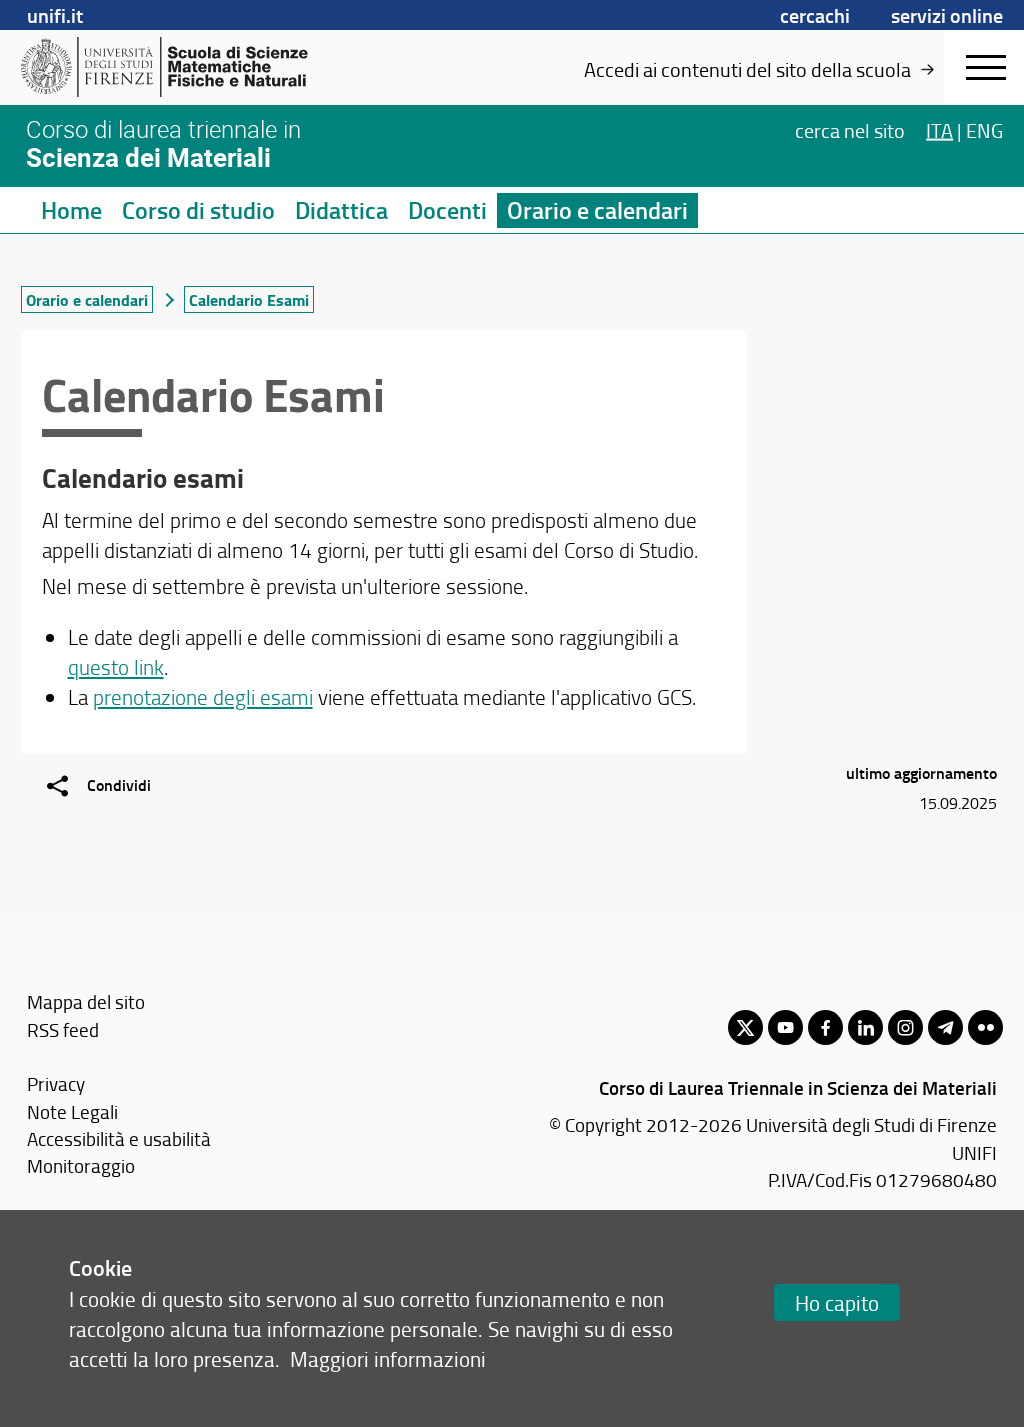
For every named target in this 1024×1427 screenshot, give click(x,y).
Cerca (850, 130)
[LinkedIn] (865, 1027)
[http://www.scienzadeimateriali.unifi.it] (175, 67)
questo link (116, 666)
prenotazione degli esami (203, 696)
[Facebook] (825, 1027)
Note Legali (72, 1111)
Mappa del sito (86, 1001)
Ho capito (837, 1302)
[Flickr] (985, 1027)
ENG (984, 130)
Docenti (447, 210)
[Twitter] (745, 1027)
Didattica (341, 210)
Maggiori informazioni (388, 1358)
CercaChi (815, 15)
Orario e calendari (597, 210)
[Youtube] (785, 1027)
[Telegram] (945, 1027)
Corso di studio (198, 210)
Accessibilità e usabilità (119, 1138)
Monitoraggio (81, 1165)
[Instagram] (905, 1027)
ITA (939, 130)
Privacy (56, 1083)
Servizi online (947, 15)
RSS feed (63, 1029)
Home (71, 210)
